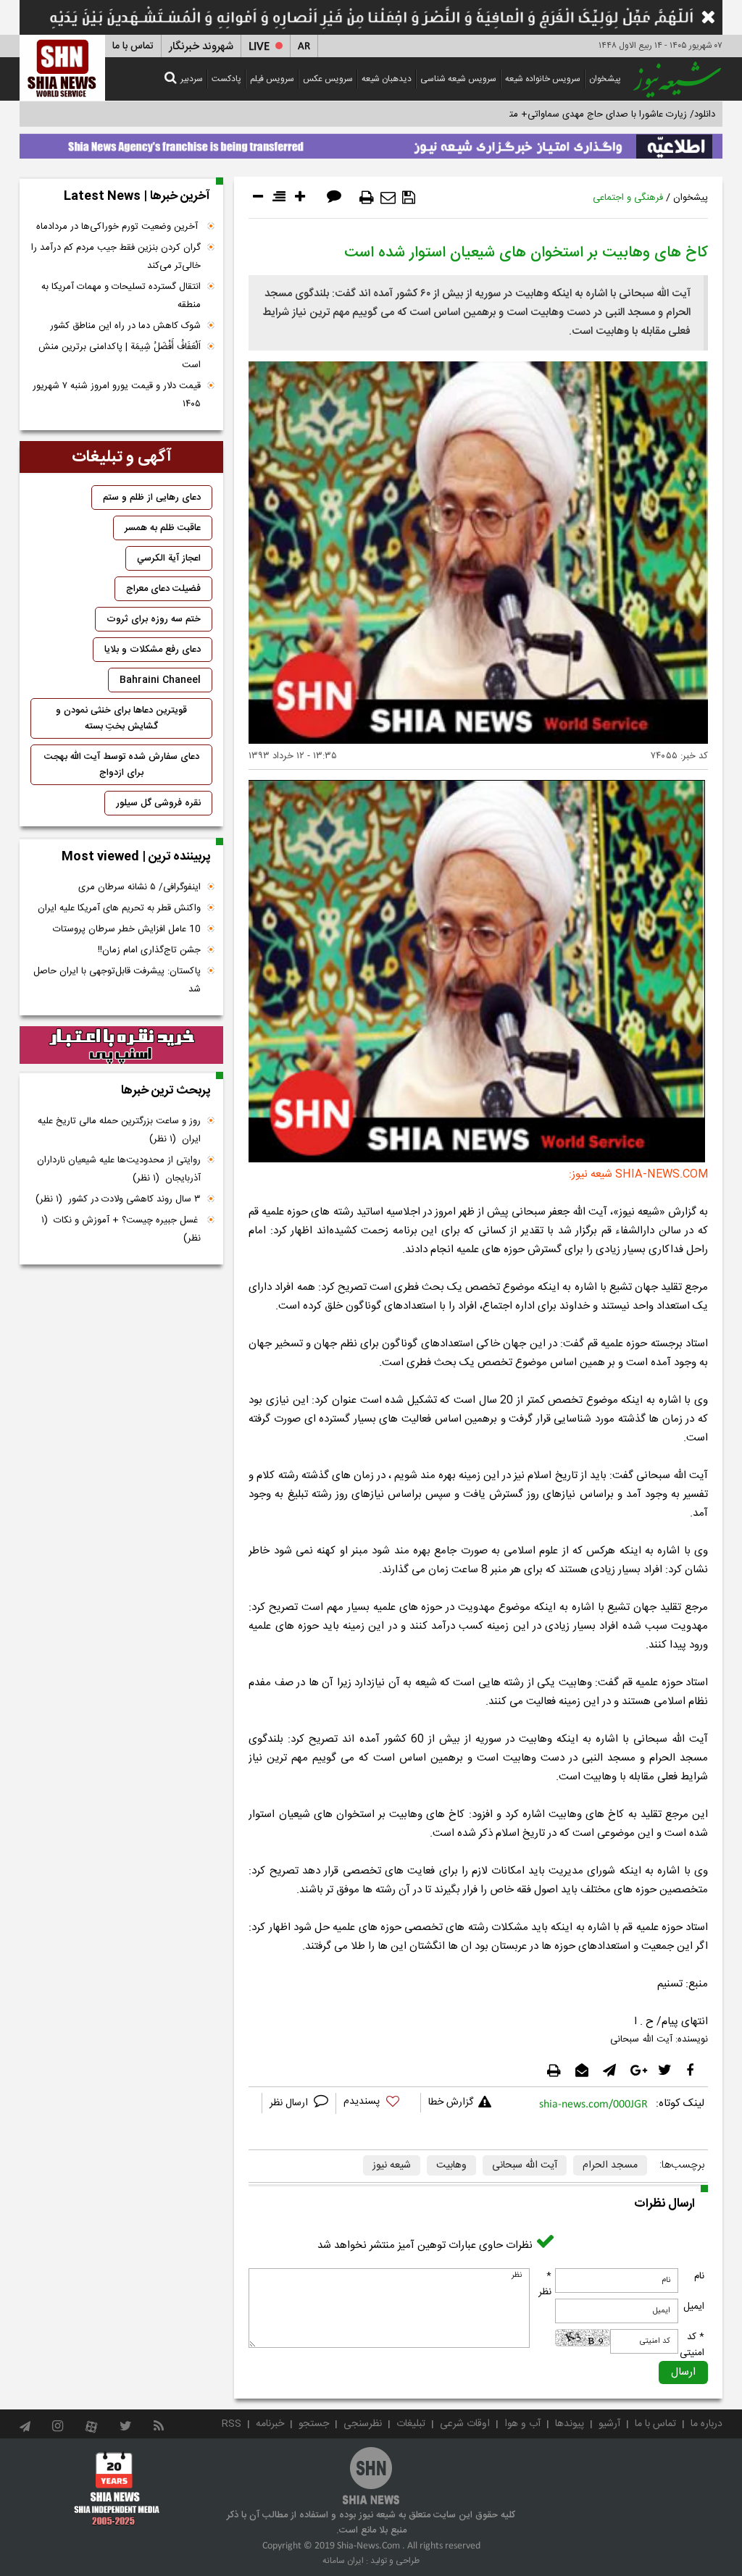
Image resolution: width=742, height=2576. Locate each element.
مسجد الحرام (610, 2165)
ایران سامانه (343, 2561)
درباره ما (706, 2424)
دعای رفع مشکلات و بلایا (153, 650)
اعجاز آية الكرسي (169, 558)
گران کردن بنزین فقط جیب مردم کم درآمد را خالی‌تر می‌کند (116, 257)
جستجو (314, 2424)
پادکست (226, 79)
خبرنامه (270, 2424)
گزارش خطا (451, 2102)
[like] (378, 2103)
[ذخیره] (409, 198)
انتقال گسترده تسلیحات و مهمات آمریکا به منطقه (121, 296)
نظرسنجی (363, 2424)
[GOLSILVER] (121, 1045)
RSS (232, 2424)
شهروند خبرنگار (201, 47)
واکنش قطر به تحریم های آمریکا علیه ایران (119, 908)
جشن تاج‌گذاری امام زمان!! (148, 950)
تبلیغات (411, 2424)
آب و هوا (522, 2424)
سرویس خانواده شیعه (543, 79)
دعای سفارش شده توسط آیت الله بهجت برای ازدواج (122, 765)
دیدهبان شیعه (387, 79)
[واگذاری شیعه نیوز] (371, 143)
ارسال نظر (290, 2103)
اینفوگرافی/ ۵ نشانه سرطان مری (139, 887)
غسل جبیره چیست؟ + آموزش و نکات (121, 1229)
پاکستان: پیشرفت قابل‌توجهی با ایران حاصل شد (117, 980)
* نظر (545, 2284)
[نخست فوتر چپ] (117, 2488)
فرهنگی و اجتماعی (628, 198)
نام (699, 2276)
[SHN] (62, 68)
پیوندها (570, 2424)
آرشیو (609, 2424)
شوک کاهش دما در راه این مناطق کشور (125, 326)
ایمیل (694, 2307)
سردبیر (192, 79)
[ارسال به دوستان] (388, 198)
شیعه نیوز (392, 2165)
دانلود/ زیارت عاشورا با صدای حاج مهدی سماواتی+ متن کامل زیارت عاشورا (573, 114)
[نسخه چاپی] (367, 198)
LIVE (259, 47)
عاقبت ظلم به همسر (163, 528)
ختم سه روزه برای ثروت (154, 619)
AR (304, 47)
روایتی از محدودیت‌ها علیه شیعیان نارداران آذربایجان (119, 1169)
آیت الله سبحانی (525, 2165)
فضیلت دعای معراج (163, 589)
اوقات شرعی (465, 2424)
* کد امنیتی (692, 2345)
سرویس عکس (328, 79)
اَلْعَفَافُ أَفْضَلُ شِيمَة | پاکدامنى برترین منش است (120, 356)
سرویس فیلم (272, 79)
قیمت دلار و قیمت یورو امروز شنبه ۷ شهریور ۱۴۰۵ (117, 395)
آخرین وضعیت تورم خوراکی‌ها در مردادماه (118, 227)
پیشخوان (605, 79)
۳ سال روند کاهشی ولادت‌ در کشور (118, 1199)
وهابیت (451, 2165)
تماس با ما (133, 46)
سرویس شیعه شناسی (458, 79)
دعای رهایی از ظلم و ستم (152, 498)
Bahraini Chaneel (160, 680)
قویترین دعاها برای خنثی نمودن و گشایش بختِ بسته (121, 718)
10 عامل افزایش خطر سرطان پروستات (127, 929)
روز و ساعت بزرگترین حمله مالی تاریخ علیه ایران (119, 1130)
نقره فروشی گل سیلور (158, 803)
